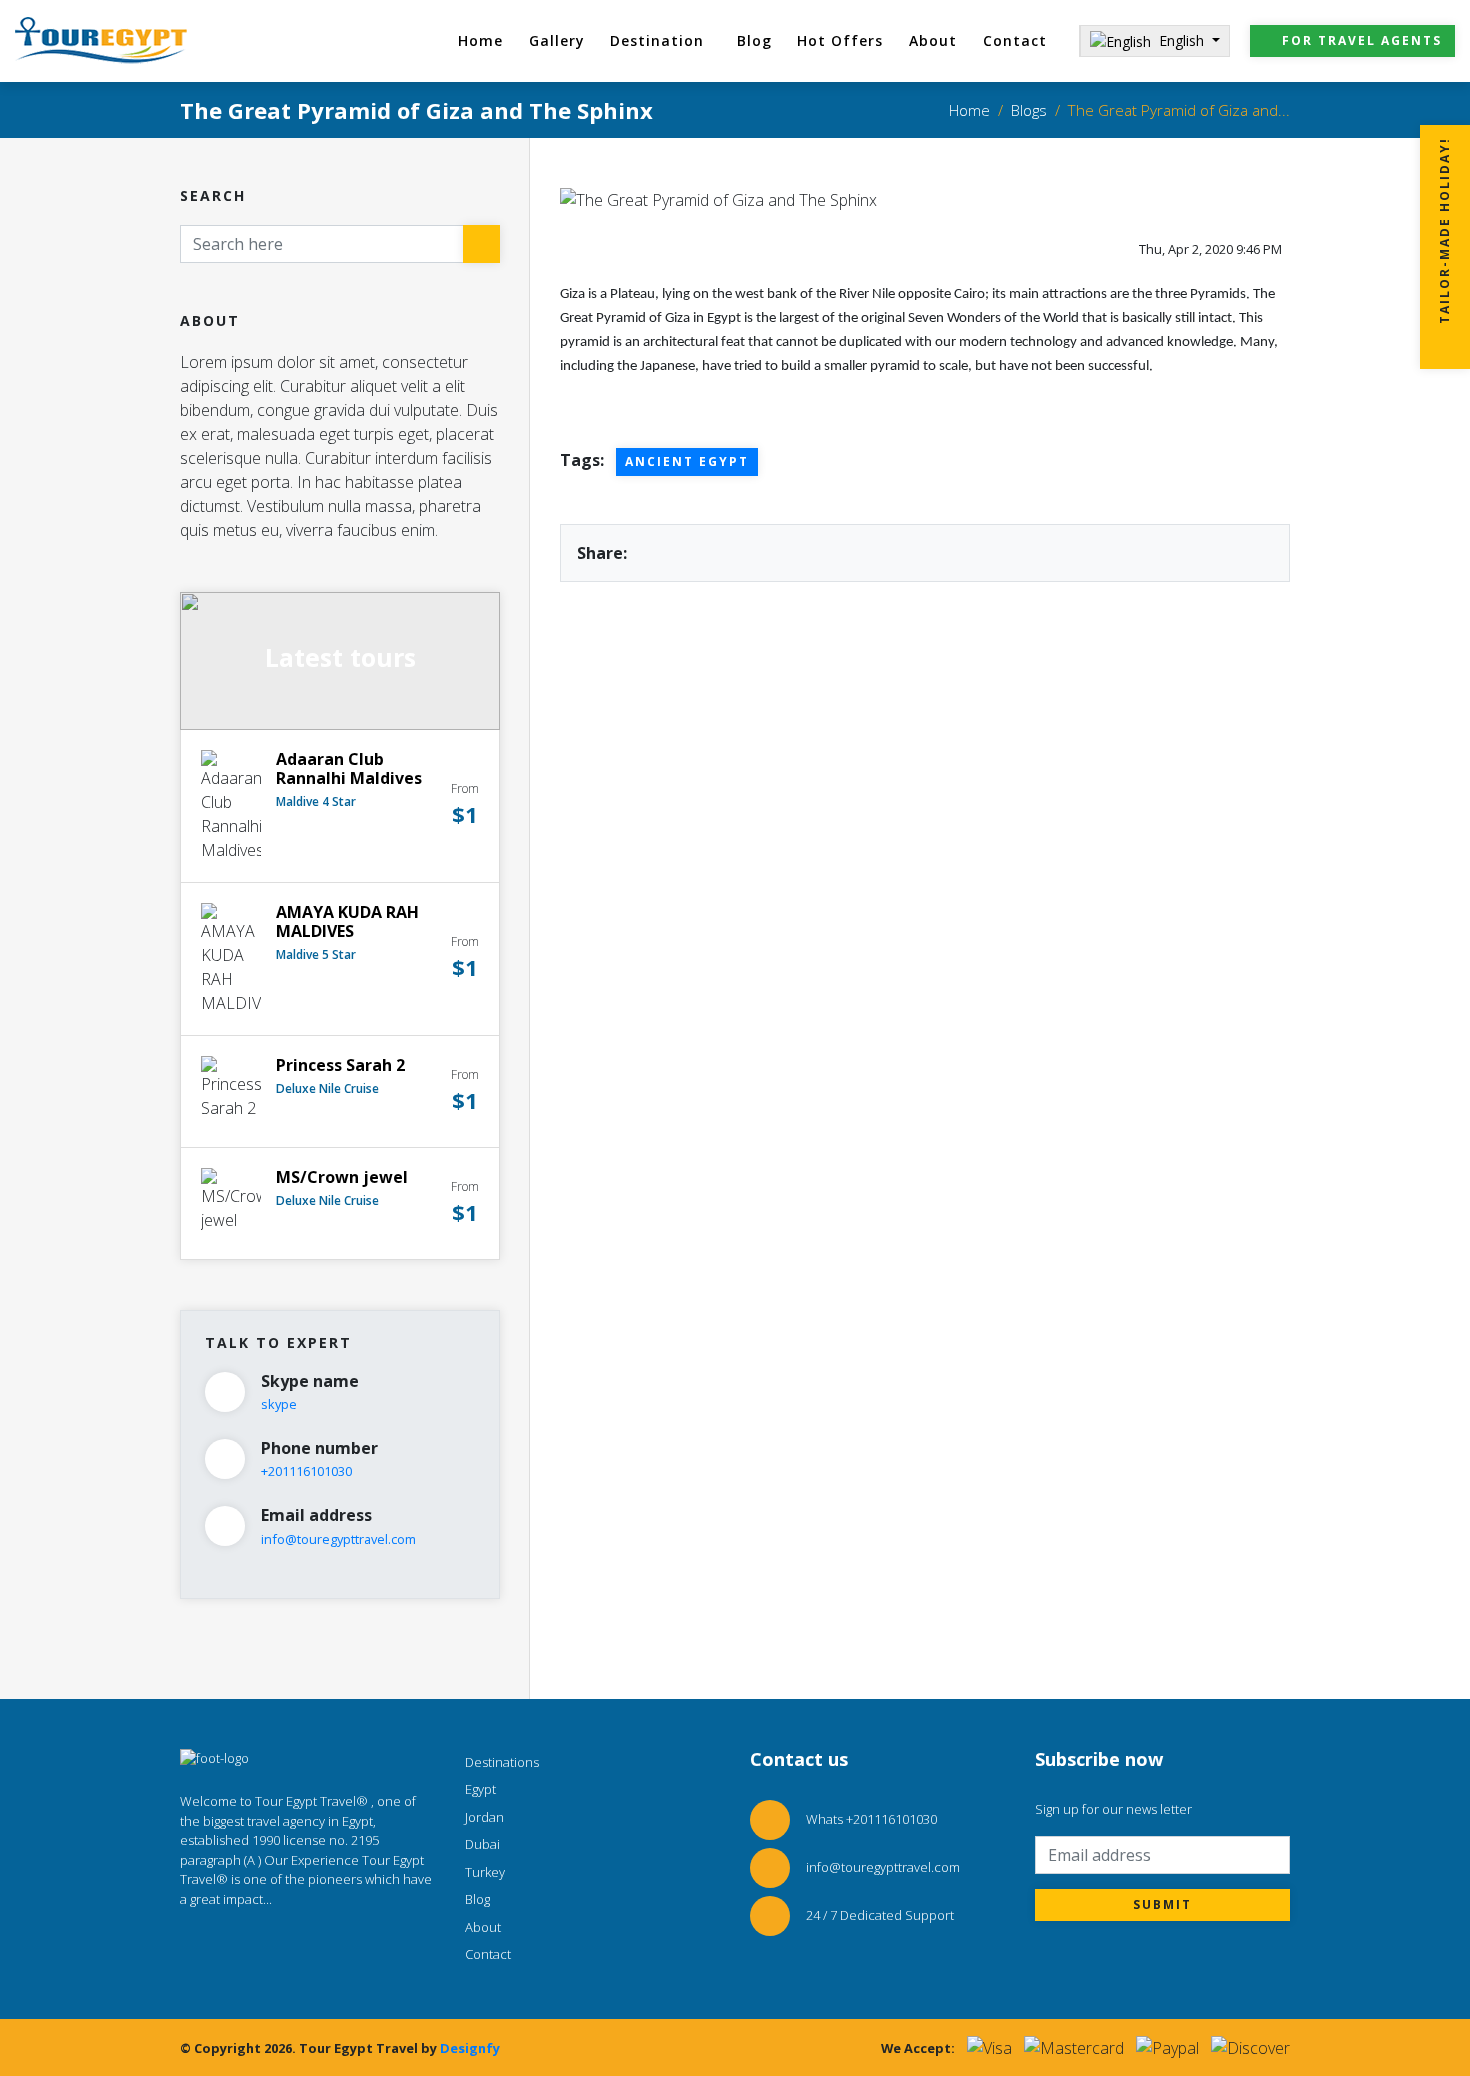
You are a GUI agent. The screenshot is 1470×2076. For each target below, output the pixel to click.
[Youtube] (304, 1942)
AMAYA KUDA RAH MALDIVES (347, 921)
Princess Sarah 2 (340, 1065)
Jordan (484, 1817)
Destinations (502, 1762)
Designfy (470, 2048)
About (933, 40)
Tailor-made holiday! (1444, 233)
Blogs (1029, 110)
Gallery (557, 40)
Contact (1015, 40)
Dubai (482, 1844)
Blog (754, 40)
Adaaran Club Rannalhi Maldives (349, 768)
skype (279, 1404)
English (1183, 40)
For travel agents (1362, 40)
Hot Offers (840, 40)
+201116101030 (306, 1471)
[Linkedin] (267, 1942)
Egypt (480, 1789)
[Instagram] (193, 1942)
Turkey (485, 1872)
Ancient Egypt (687, 461)
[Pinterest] (341, 1942)
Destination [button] (657, 40)
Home (480, 40)
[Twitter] (230, 1942)
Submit (1162, 1904)
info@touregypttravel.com (338, 1539)
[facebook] (378, 1942)
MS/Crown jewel (342, 1177)
